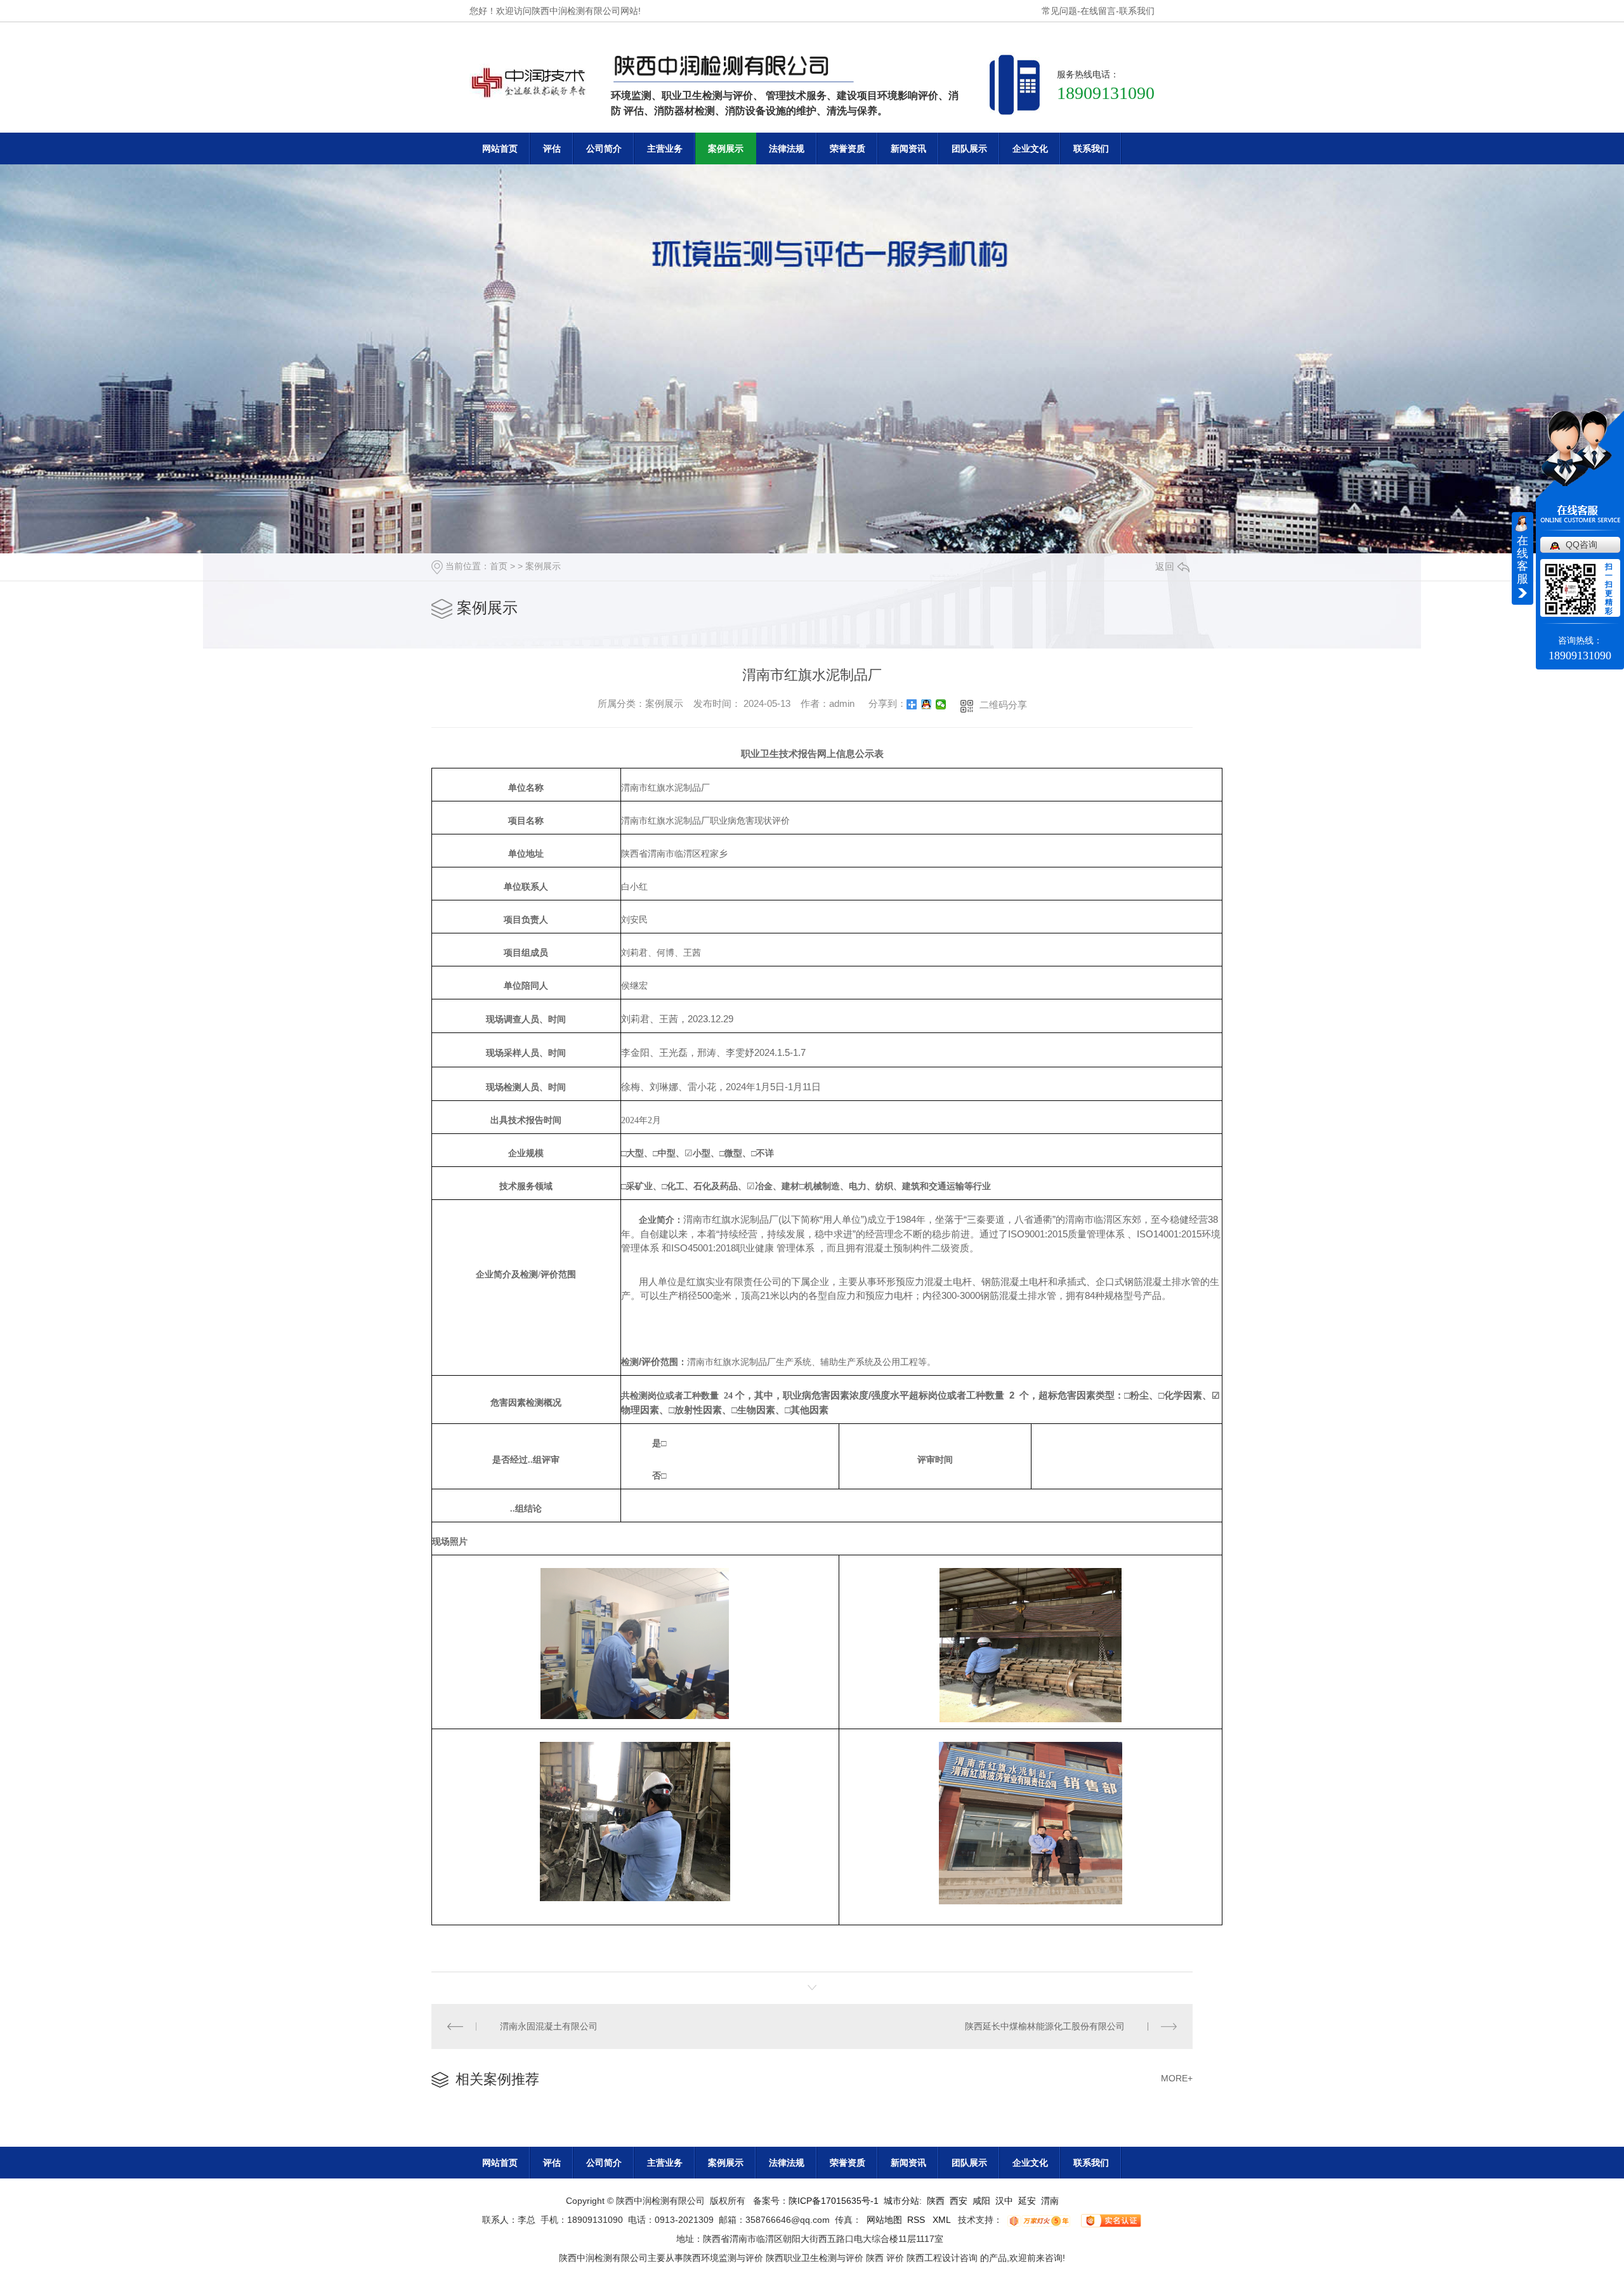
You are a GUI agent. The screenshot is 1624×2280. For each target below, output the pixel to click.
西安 (959, 2201)
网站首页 (500, 148)
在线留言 (1098, 11)
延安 (1027, 2201)
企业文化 (1030, 148)
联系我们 (1137, 11)
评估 (552, 148)
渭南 (1050, 2201)
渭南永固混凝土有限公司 (549, 2026)
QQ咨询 (1581, 544)
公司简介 (604, 148)
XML (943, 2220)
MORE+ (1177, 2078)
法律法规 (787, 148)
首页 (499, 566)
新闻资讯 (908, 148)
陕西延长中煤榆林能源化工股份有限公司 (1045, 2026)
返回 (1165, 566)
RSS (917, 2220)
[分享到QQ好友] (927, 704)
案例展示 (726, 148)
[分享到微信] (941, 704)
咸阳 (981, 2201)
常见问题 (1059, 11)
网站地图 (884, 2220)
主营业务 (665, 148)
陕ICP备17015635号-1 (834, 2201)
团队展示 (969, 148)
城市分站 (901, 2201)
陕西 (936, 2201)
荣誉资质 (848, 148)
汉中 (1004, 2201)
